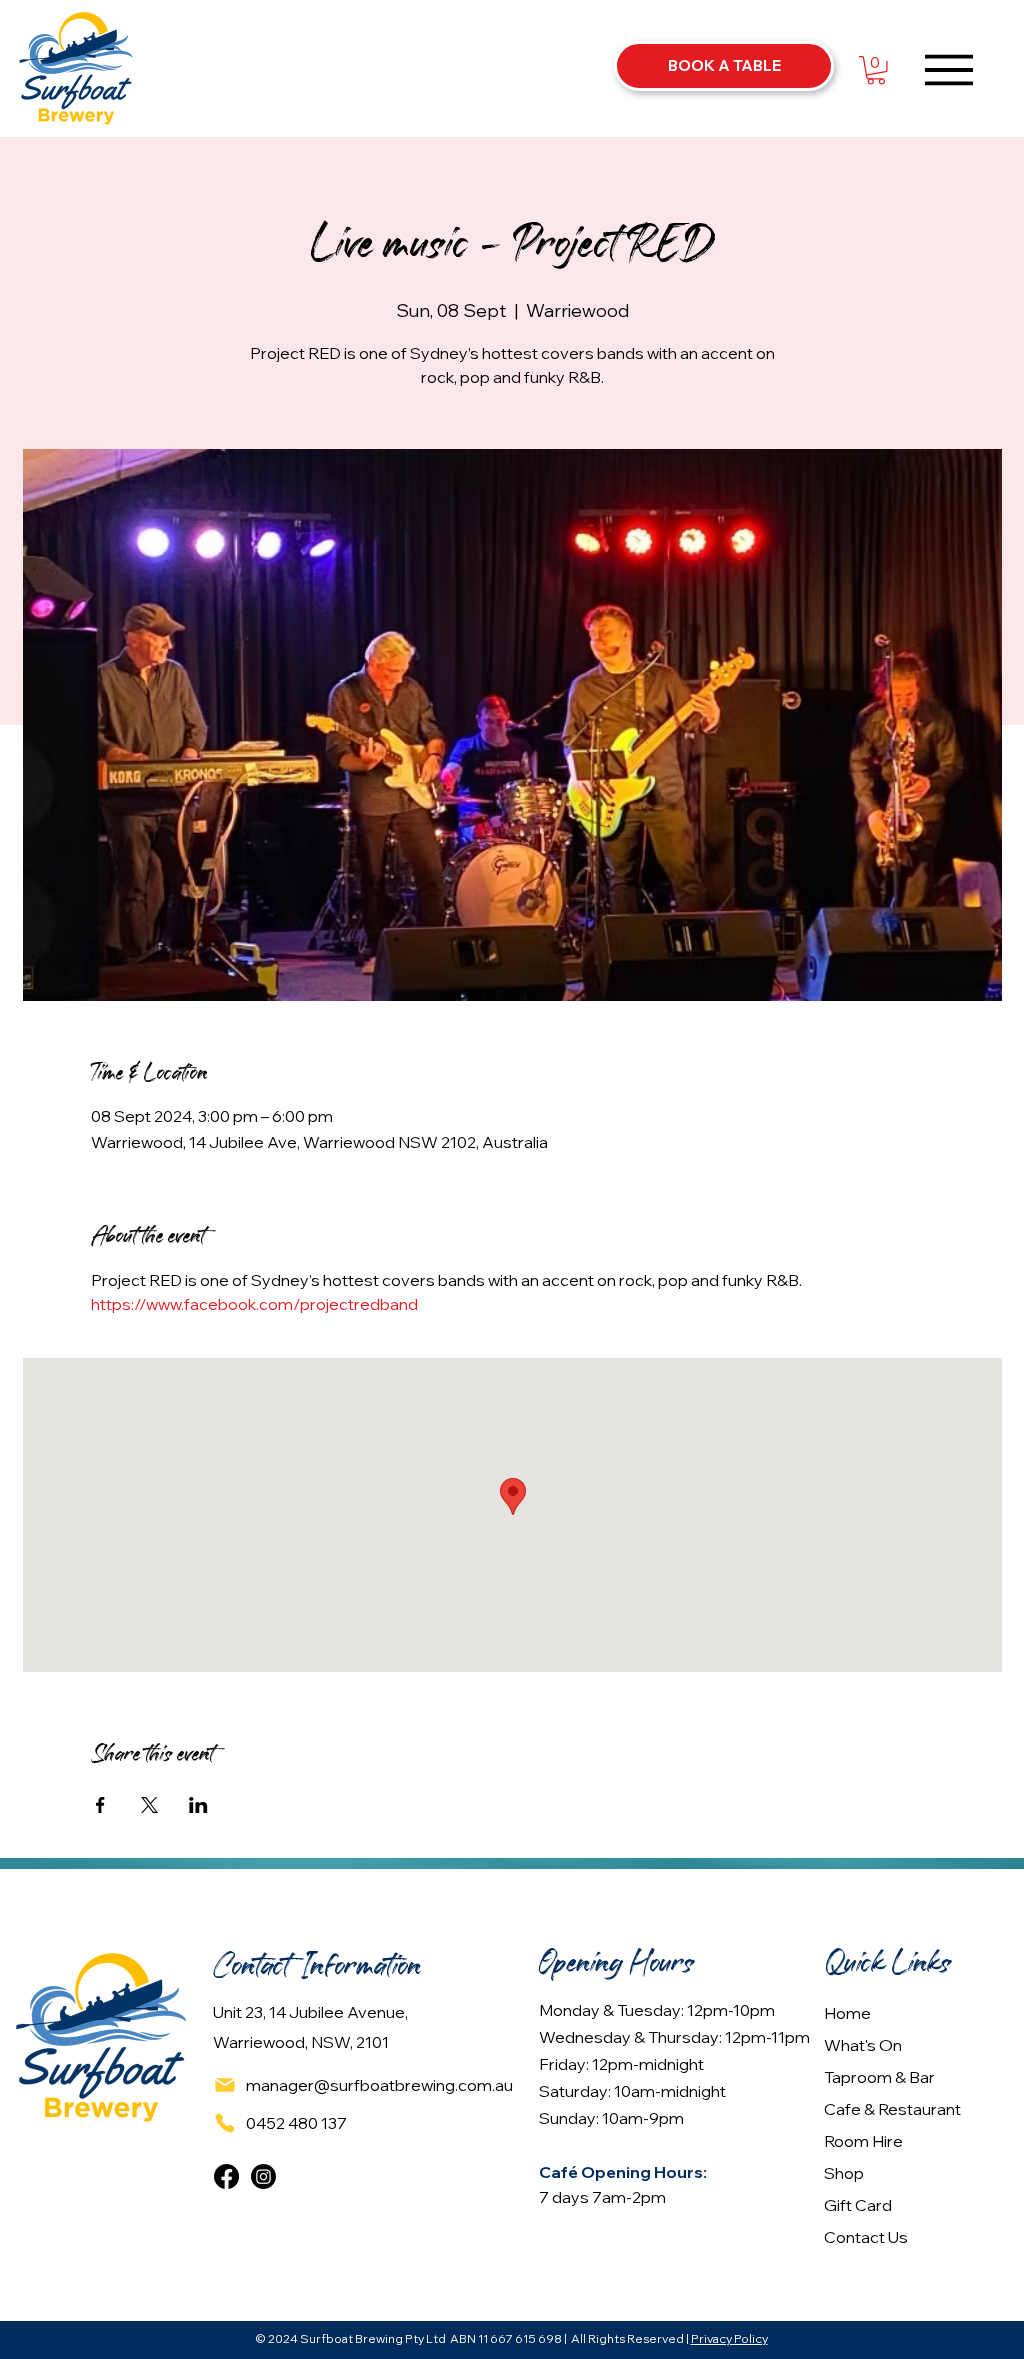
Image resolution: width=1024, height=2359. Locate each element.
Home (847, 2013)
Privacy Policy (729, 2338)
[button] (876, 70)
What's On (863, 2045)
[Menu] (949, 69)
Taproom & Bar (879, 2077)
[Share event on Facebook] (100, 1805)
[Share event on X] (149, 1805)
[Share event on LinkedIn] (198, 1805)
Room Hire (863, 2141)
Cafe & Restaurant (892, 2109)
